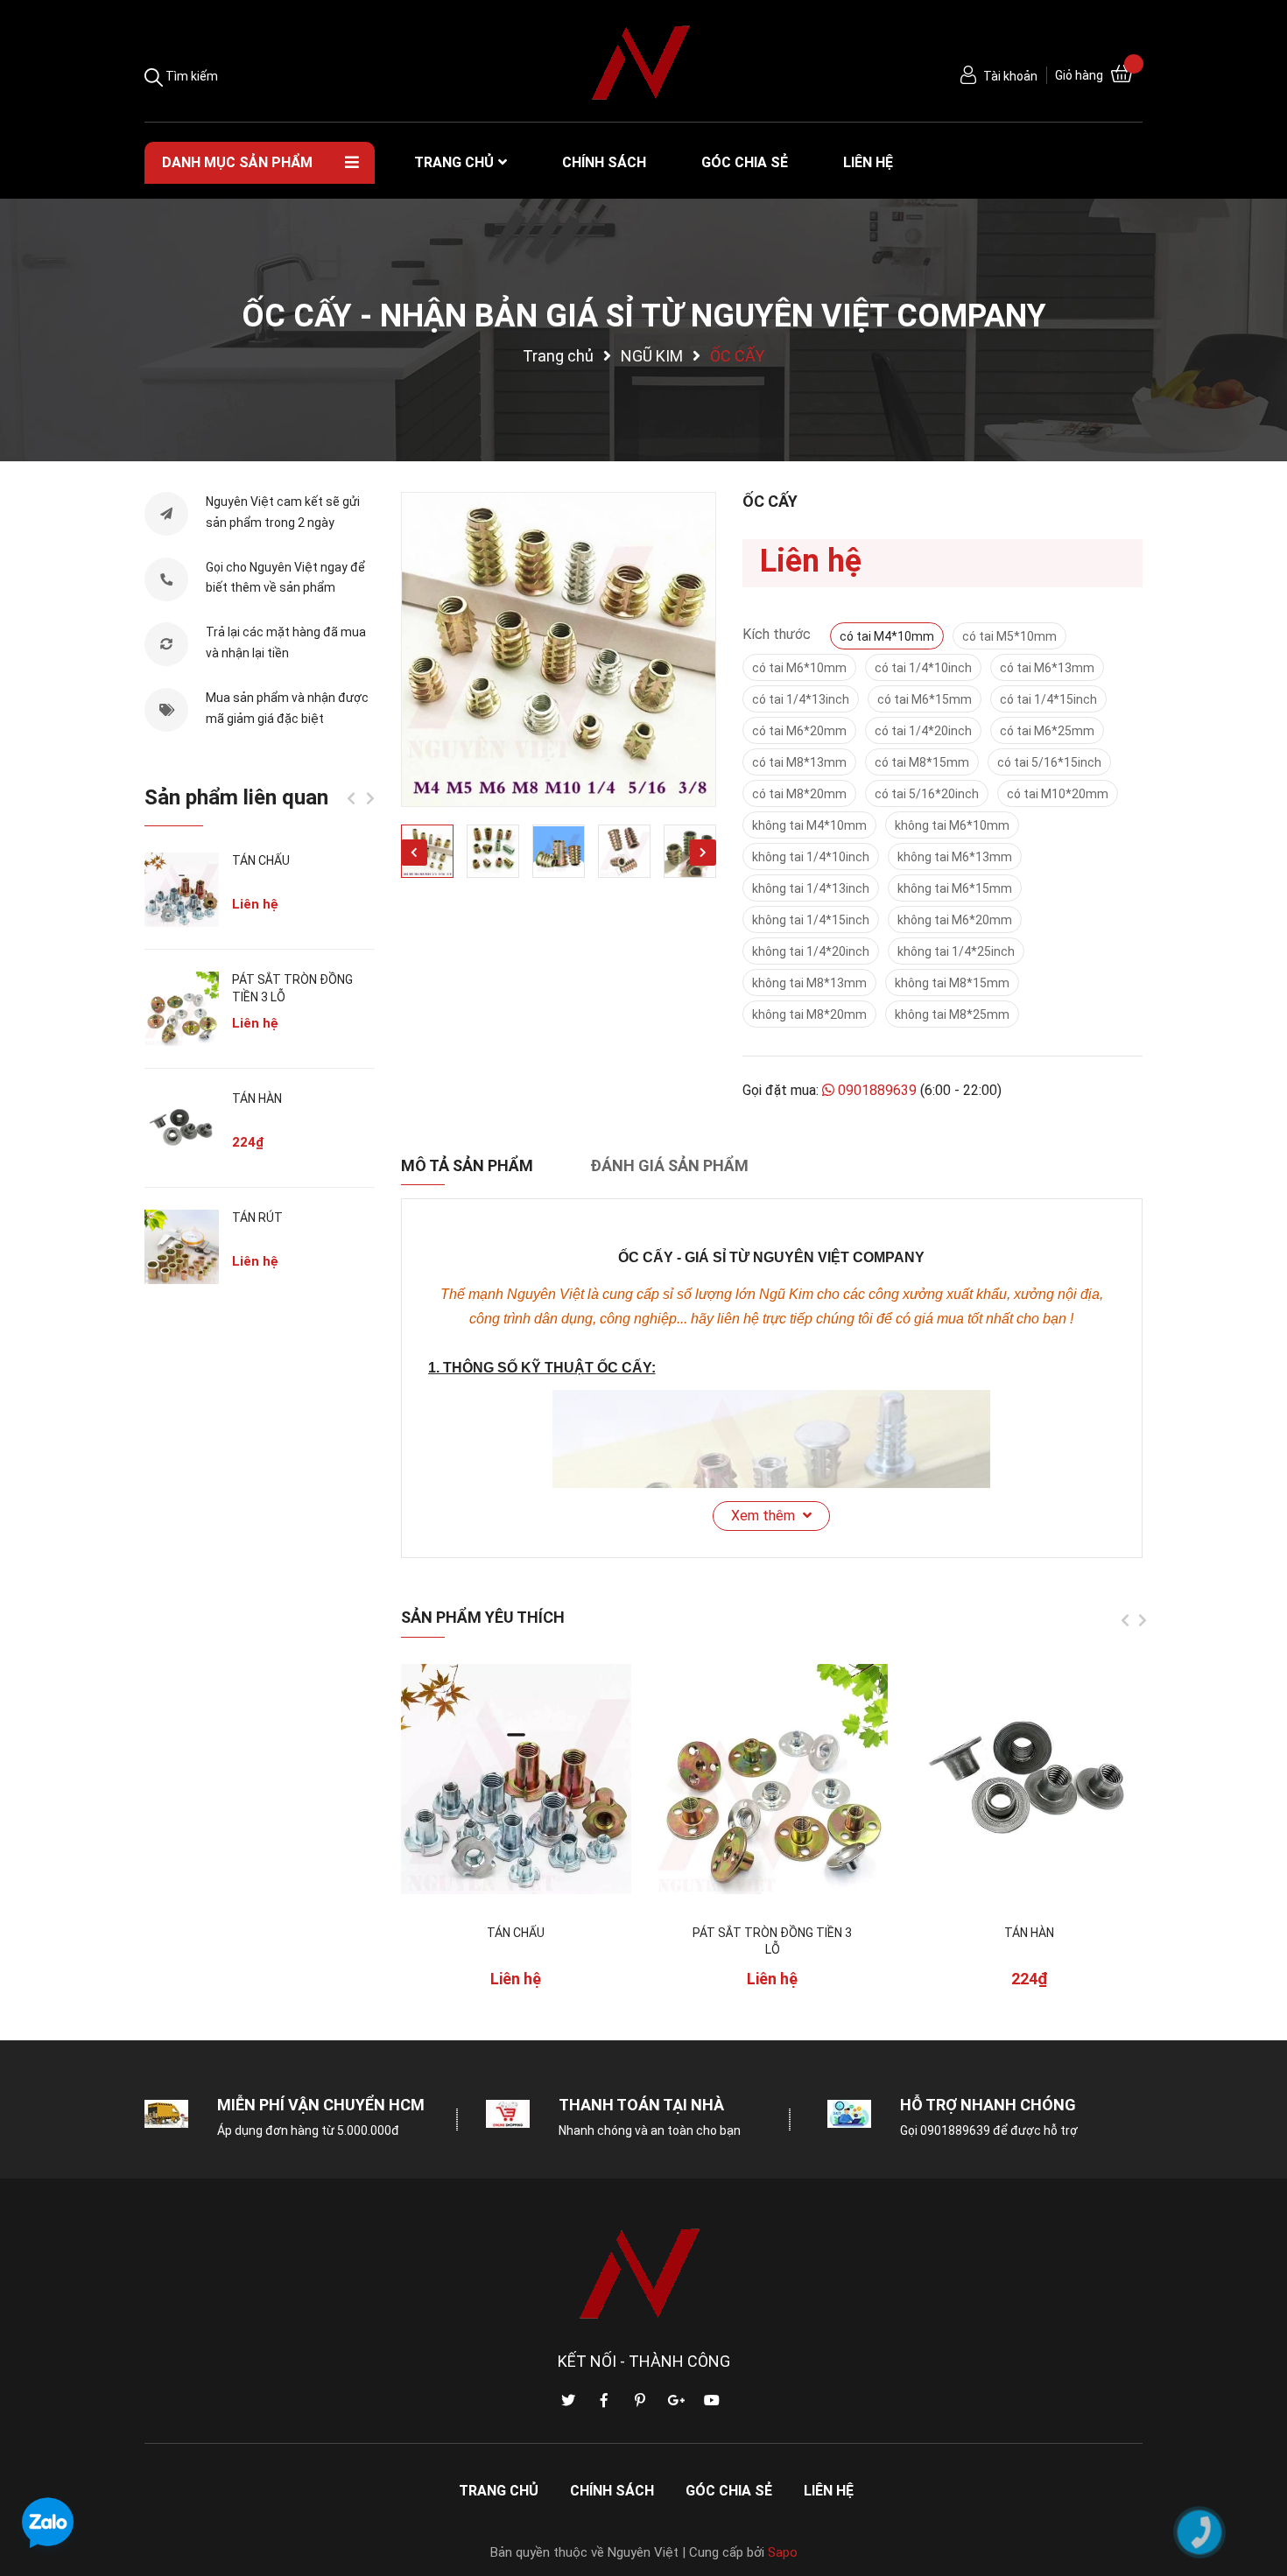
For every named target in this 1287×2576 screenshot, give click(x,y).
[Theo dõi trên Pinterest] (640, 2401)
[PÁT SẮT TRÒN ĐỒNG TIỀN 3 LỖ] (773, 1779)
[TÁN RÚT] (182, 1247)
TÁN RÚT (257, 1218)
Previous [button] (414, 853)
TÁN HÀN (1029, 1933)
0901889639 (877, 1090)
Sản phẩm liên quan (236, 797)
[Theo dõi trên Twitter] (568, 2401)
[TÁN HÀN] (1029, 1779)
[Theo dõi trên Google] (676, 2401)
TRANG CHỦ (499, 2491)
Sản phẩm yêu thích (483, 1617)
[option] (559, 649)
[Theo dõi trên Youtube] (712, 2401)
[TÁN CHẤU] (516, 1779)
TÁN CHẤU (516, 1933)
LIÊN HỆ (829, 2491)
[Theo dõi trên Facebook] (604, 2401)
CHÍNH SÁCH (612, 2491)
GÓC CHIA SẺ (729, 2491)
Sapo (783, 2552)
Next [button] (703, 853)
